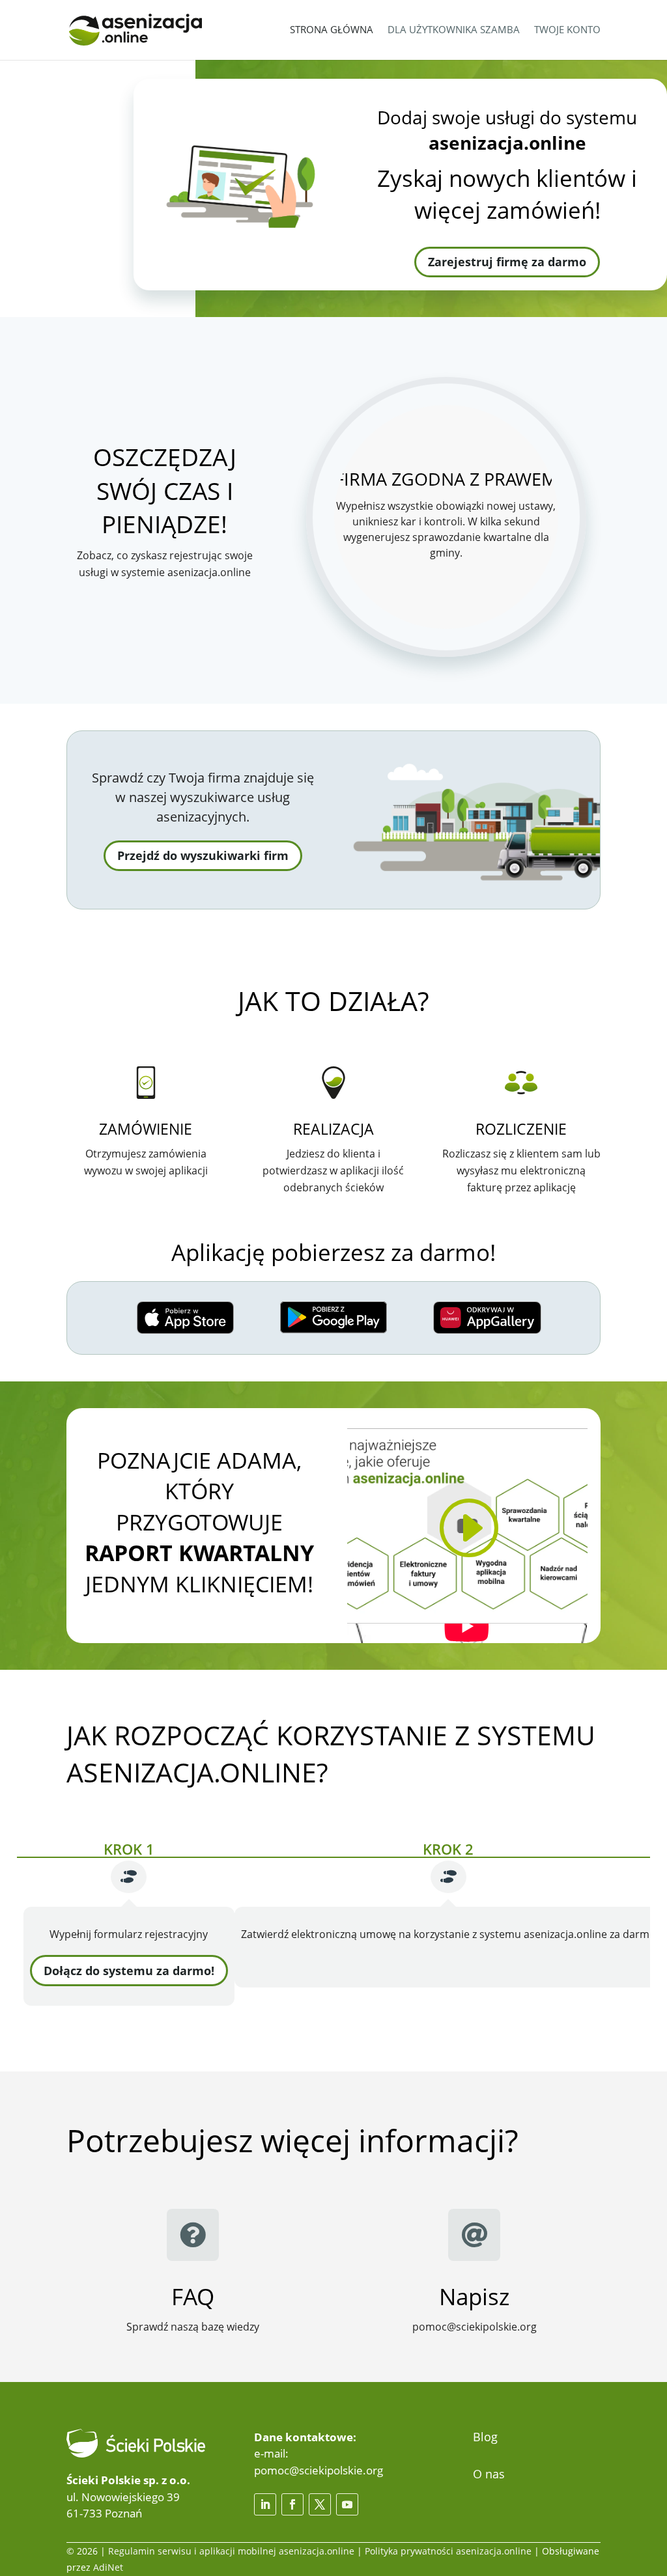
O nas (489, 2474)
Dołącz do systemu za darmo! (129, 1971)
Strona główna (332, 29)
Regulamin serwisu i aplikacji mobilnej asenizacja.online (231, 2551)
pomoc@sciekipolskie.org (319, 2470)
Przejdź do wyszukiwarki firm (203, 855)
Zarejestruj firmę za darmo (507, 262)
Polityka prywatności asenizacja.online (448, 2551)
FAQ (193, 2296)
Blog (485, 2437)
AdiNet (108, 2567)
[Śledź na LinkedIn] (265, 2504)
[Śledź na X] (320, 2504)
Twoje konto (567, 29)
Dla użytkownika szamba (454, 29)
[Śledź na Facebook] (292, 2504)
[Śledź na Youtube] (347, 2504)
